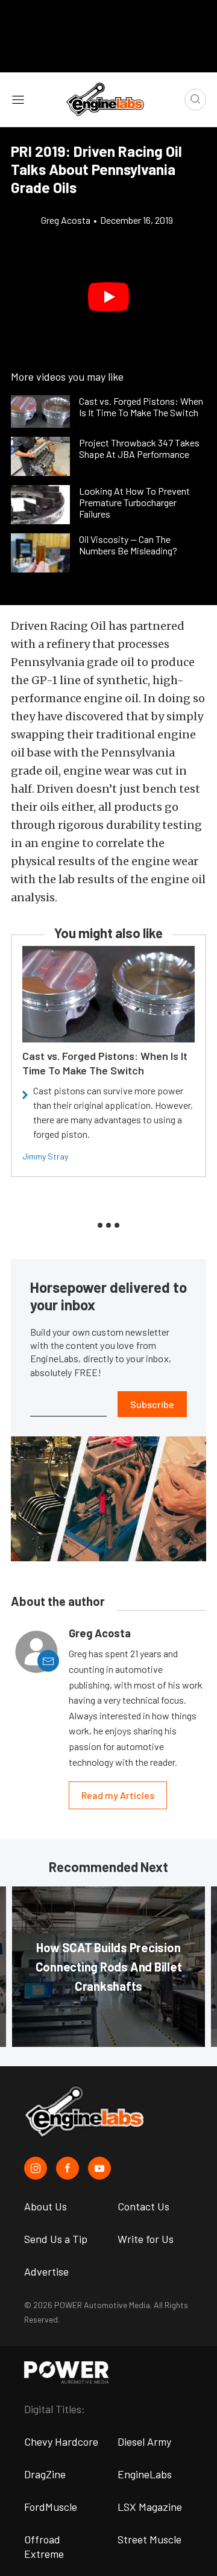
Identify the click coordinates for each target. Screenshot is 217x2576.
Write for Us (146, 2239)
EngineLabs (145, 2474)
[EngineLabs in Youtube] (99, 2168)
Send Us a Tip (56, 2239)
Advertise (46, 2271)
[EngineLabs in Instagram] (36, 2168)
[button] (108, 297)
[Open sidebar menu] (18, 99)
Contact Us (143, 2206)
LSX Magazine (150, 2507)
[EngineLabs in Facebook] (68, 2168)
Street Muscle (149, 2539)
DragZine (45, 2474)
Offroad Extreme (44, 2546)
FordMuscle (51, 2507)
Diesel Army (144, 2441)
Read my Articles (118, 1795)
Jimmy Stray (45, 1156)
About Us (46, 2206)
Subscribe (152, 1404)
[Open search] (195, 100)
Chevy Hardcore (61, 2441)
